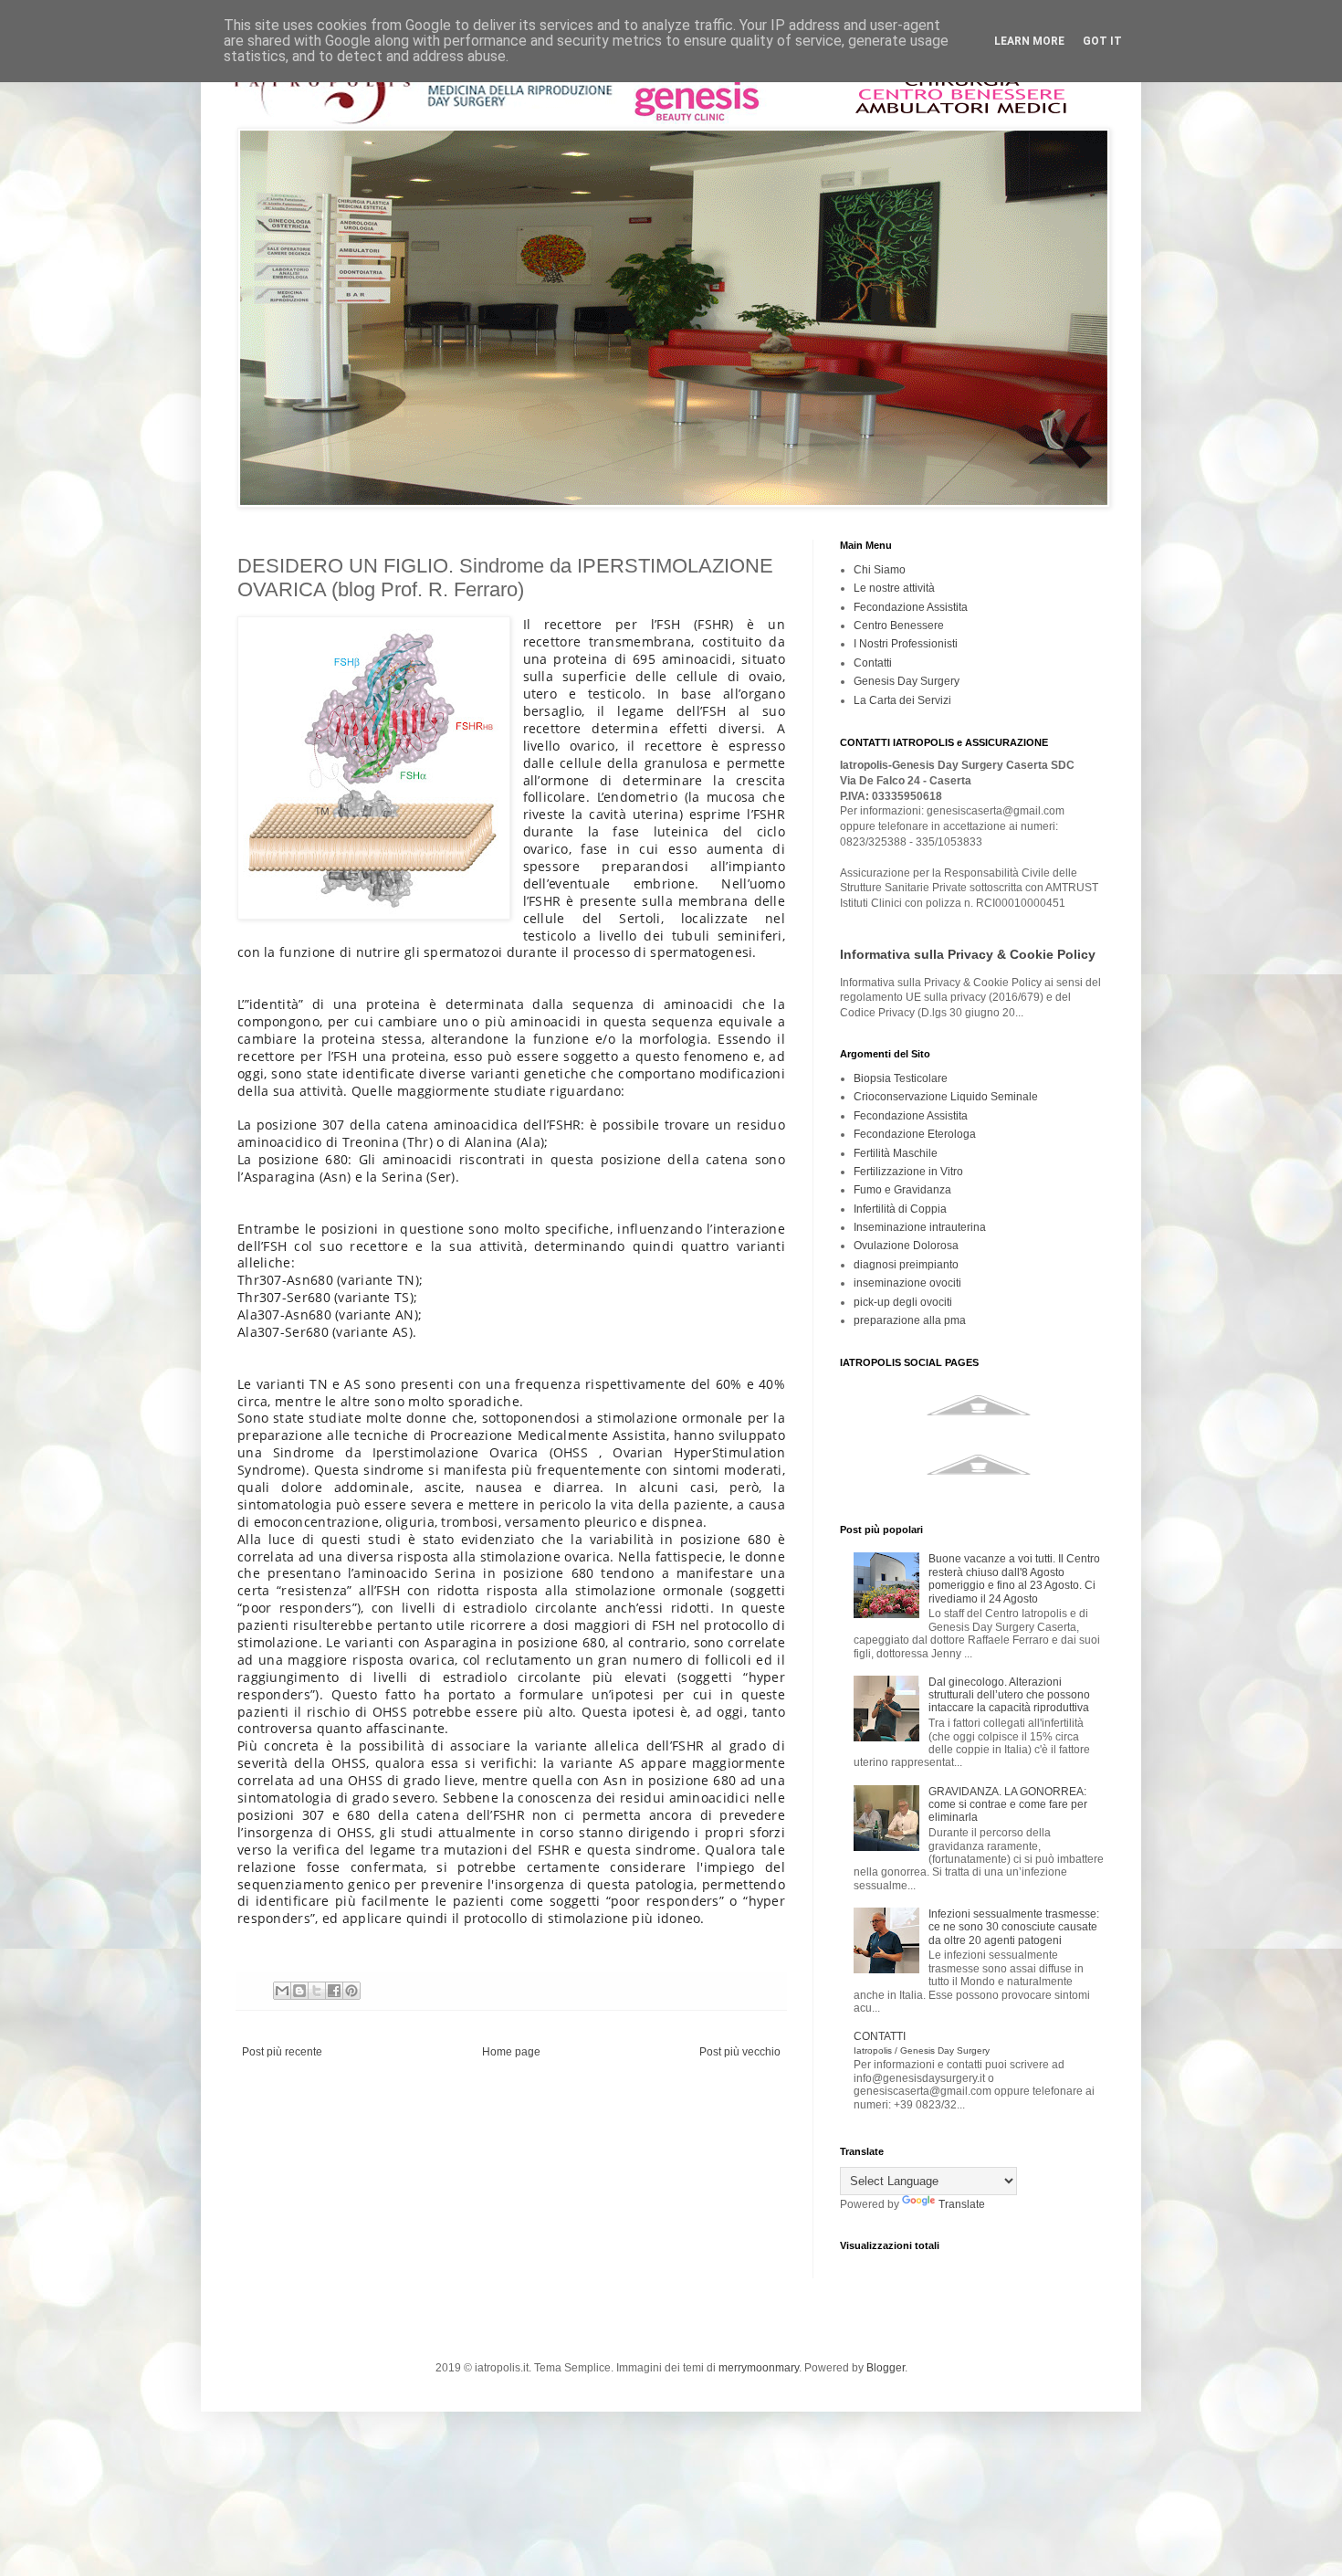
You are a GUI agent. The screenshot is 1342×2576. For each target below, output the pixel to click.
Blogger (886, 2368)
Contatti (873, 663)
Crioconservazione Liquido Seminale (946, 1097)
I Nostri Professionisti (906, 644)
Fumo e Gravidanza (902, 1190)
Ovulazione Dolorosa (906, 1246)
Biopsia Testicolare (901, 1078)
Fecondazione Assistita (911, 607)
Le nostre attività (894, 588)
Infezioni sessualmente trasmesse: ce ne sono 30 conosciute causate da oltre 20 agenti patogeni (1014, 1927)
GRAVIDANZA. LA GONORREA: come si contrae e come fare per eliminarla (1008, 1805)
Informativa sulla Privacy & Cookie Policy (968, 954)
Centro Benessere (899, 626)
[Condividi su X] (317, 1991)
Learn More (1029, 41)
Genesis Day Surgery (907, 681)
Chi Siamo (880, 570)
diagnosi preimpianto (906, 1265)
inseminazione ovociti (907, 1283)
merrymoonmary (759, 2368)
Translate (962, 2204)
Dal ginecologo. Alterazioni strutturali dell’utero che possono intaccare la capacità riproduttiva (1009, 1695)
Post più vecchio (740, 2052)
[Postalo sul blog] (299, 1991)
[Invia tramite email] (282, 1991)
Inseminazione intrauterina (920, 1227)
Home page (511, 2052)
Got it (1102, 41)
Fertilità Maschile (896, 1153)
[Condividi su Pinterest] (351, 1991)
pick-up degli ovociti (903, 1302)
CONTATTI (922, 2042)
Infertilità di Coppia (900, 1209)
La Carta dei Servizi (902, 700)
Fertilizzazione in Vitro (908, 1172)
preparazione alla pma (910, 1320)
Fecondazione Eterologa (915, 1134)
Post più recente (282, 2052)
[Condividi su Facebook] (334, 1991)
